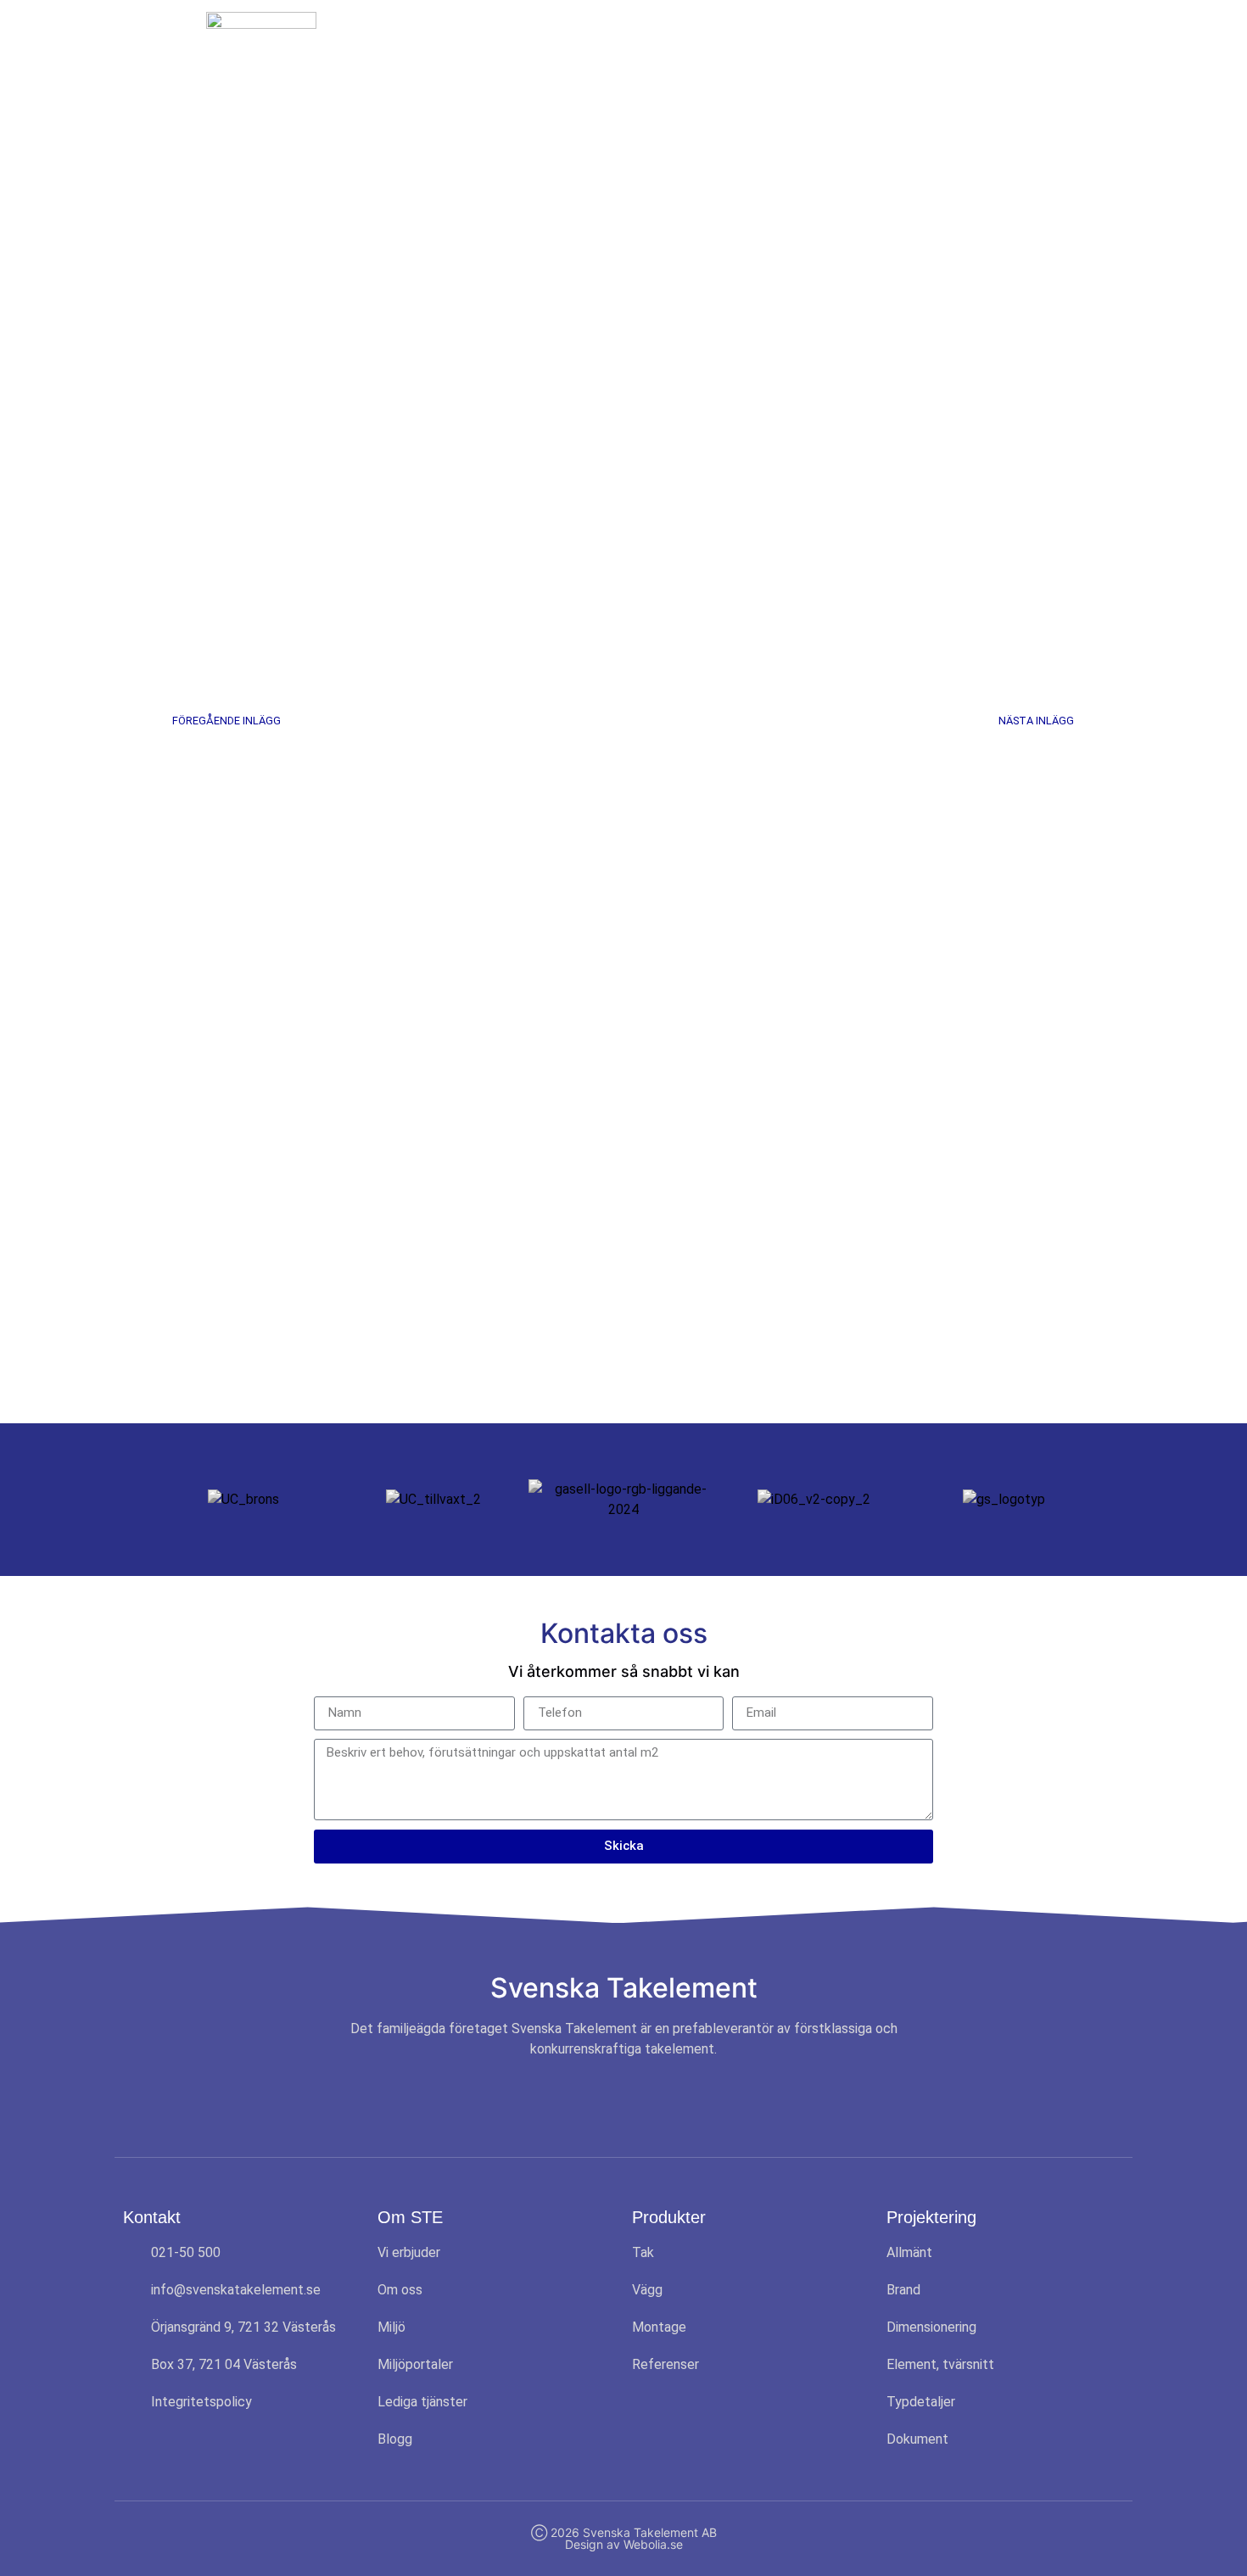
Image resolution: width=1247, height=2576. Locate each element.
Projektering (786, 44)
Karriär (898, 44)
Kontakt (995, 44)
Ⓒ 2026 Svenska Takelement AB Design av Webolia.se (624, 2538)
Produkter (665, 44)
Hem (485, 44)
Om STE (557, 44)
